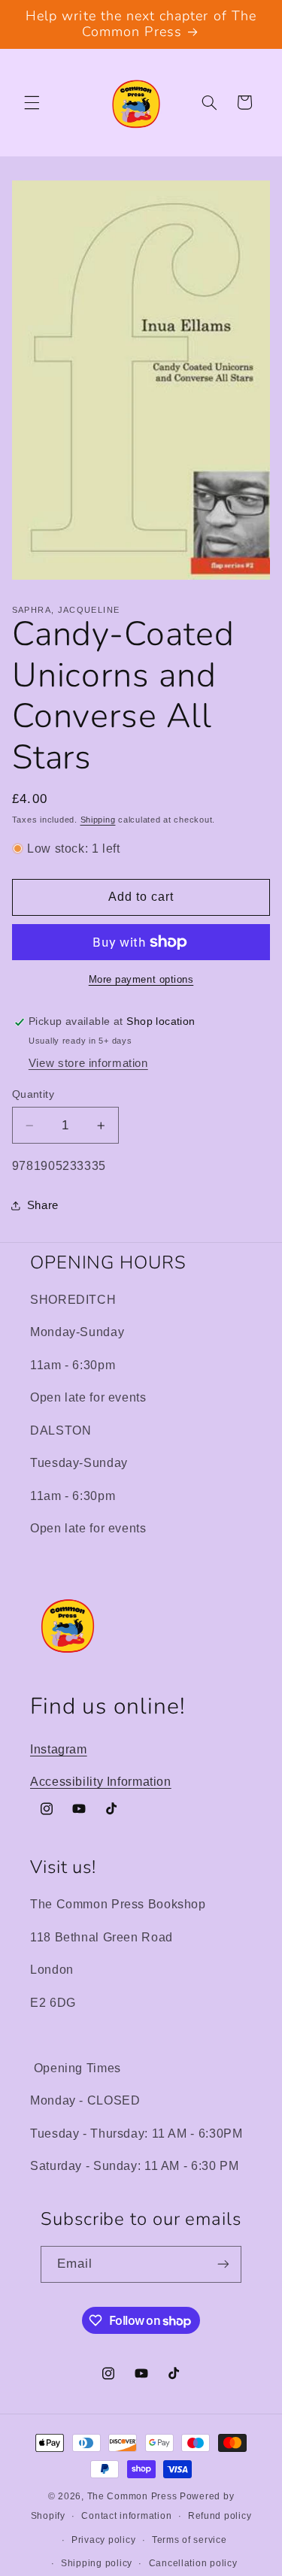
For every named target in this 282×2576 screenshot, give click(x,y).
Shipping (98, 820)
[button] (32, 102)
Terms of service (190, 2540)
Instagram (59, 1749)
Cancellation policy (193, 2563)
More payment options (141, 980)
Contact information (126, 2516)
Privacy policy (103, 2540)
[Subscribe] (223, 2264)
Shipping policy (97, 2563)
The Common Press (132, 2496)
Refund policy (220, 2516)
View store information (88, 1063)
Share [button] (43, 1205)
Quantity (33, 1094)
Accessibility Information (101, 1782)
